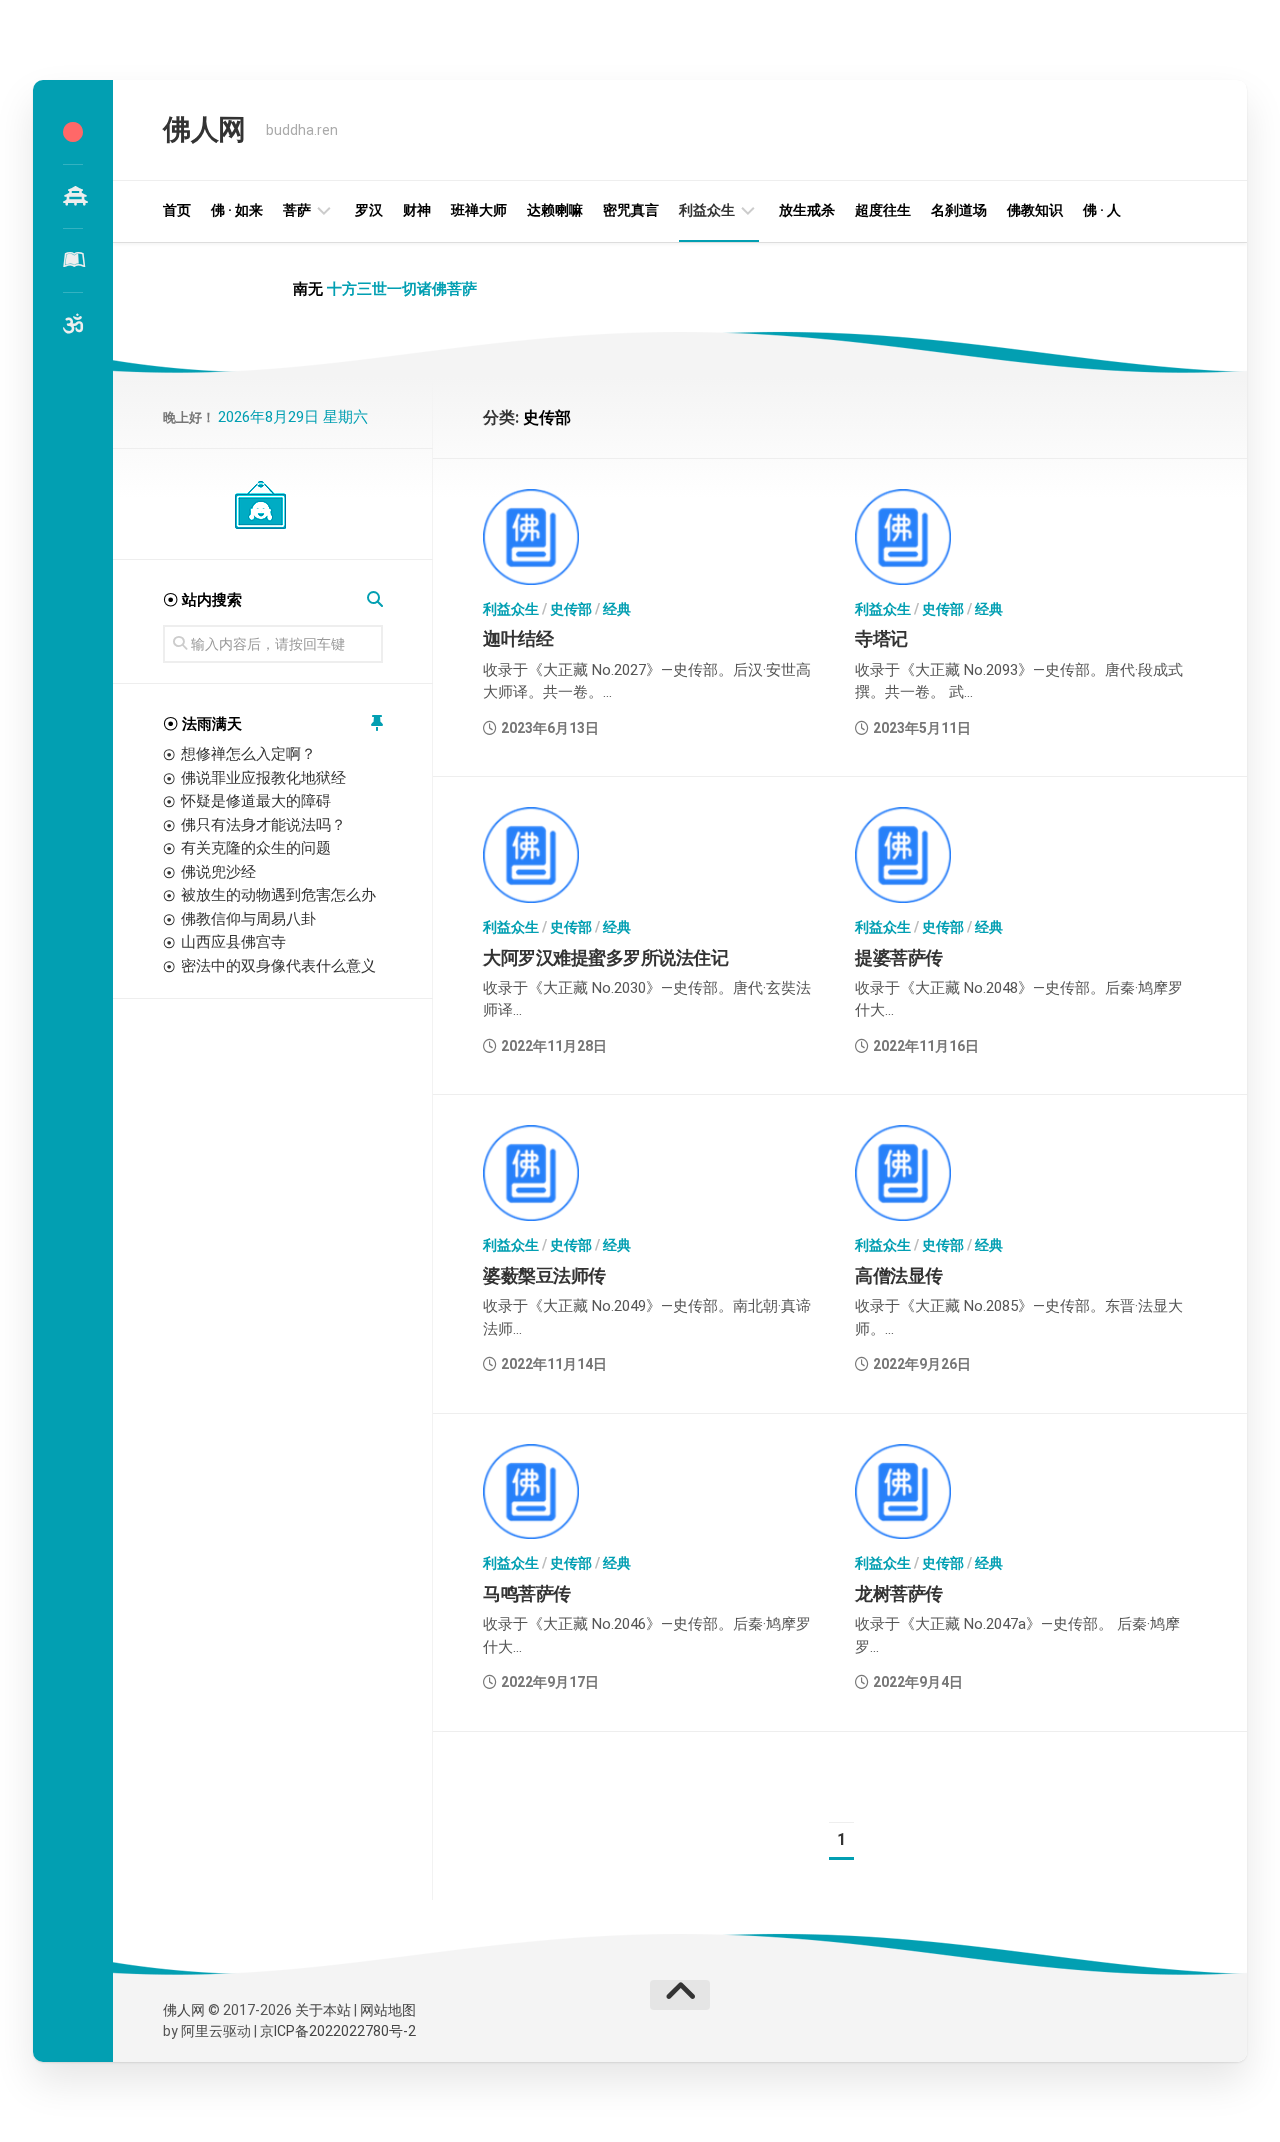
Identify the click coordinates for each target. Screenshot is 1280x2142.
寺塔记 (881, 638)
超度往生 (883, 210)
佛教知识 (1035, 210)
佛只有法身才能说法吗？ (263, 825)
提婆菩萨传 (899, 957)
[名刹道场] (73, 196)
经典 (617, 609)
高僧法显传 (899, 1275)
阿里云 (202, 2031)
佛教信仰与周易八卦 (248, 919)
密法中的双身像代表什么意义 (278, 966)
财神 (417, 210)
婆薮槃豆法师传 (544, 1275)
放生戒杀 (807, 210)
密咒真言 (631, 210)
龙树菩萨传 (899, 1593)
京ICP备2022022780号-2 (338, 2031)
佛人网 (204, 129)
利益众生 (707, 210)
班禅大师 (479, 210)
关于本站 (323, 2010)
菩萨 (297, 210)
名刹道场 (959, 210)
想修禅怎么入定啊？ (248, 754)
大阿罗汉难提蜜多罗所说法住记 (605, 957)
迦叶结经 (518, 638)
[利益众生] (73, 260)
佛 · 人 (1102, 210)
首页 (177, 210)
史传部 (571, 609)
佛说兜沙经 (218, 872)
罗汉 (369, 210)
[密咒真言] (73, 324)
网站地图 (388, 2010)
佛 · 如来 (237, 210)
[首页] (73, 132)
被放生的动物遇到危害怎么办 (278, 895)
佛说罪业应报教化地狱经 (263, 778)
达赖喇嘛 (555, 210)
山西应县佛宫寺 (233, 942)
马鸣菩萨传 (527, 1593)
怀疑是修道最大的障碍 (256, 801)
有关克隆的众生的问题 (256, 848)
